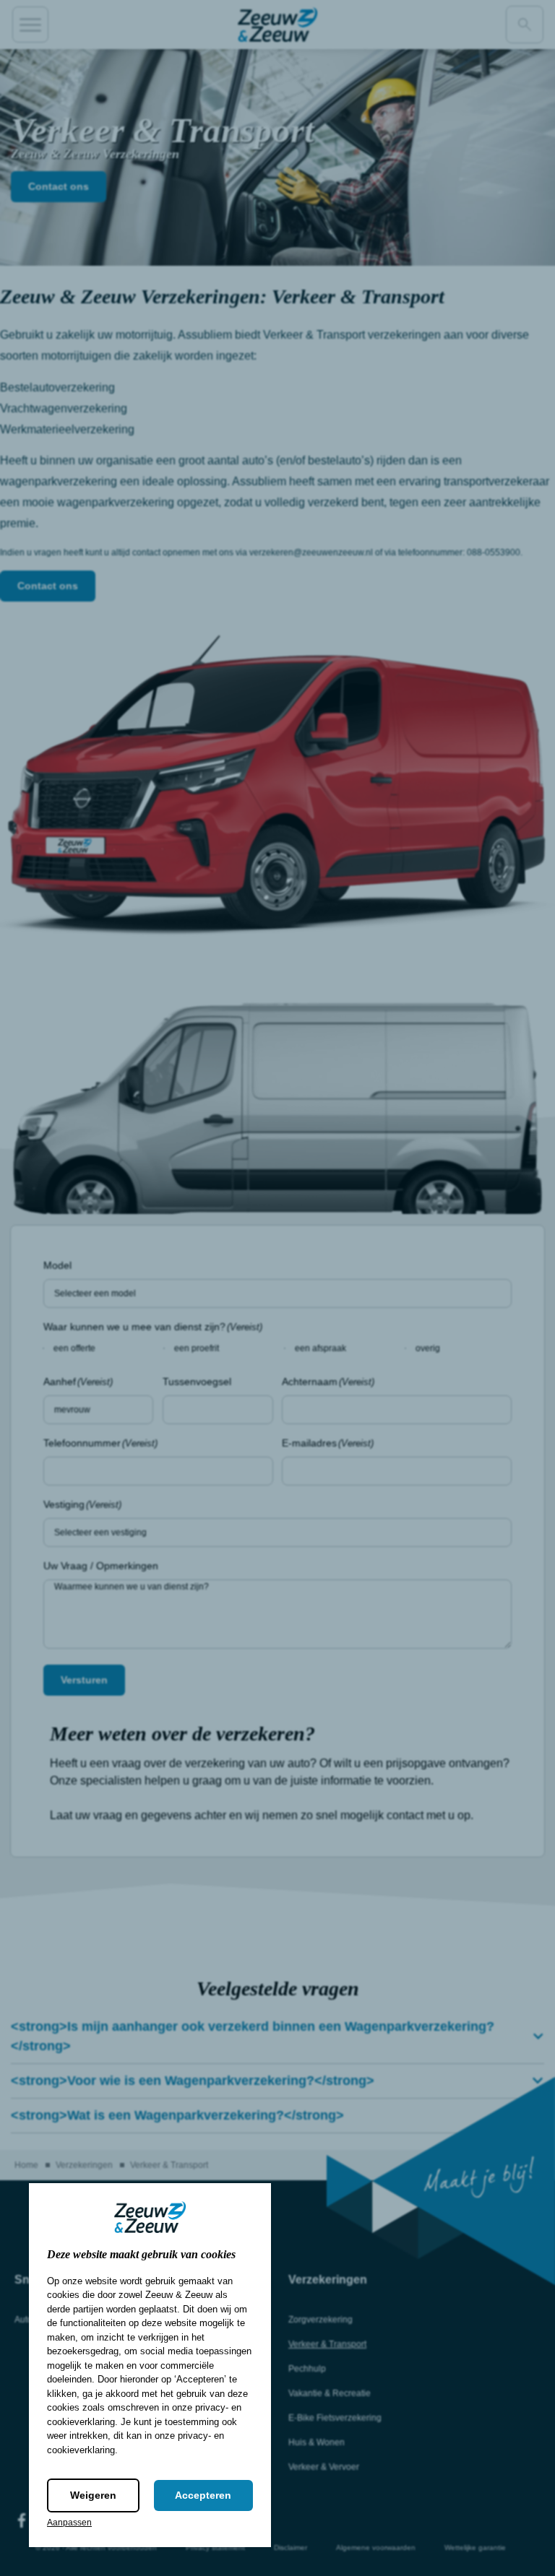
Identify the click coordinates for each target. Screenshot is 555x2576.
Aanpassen (69, 2523)
